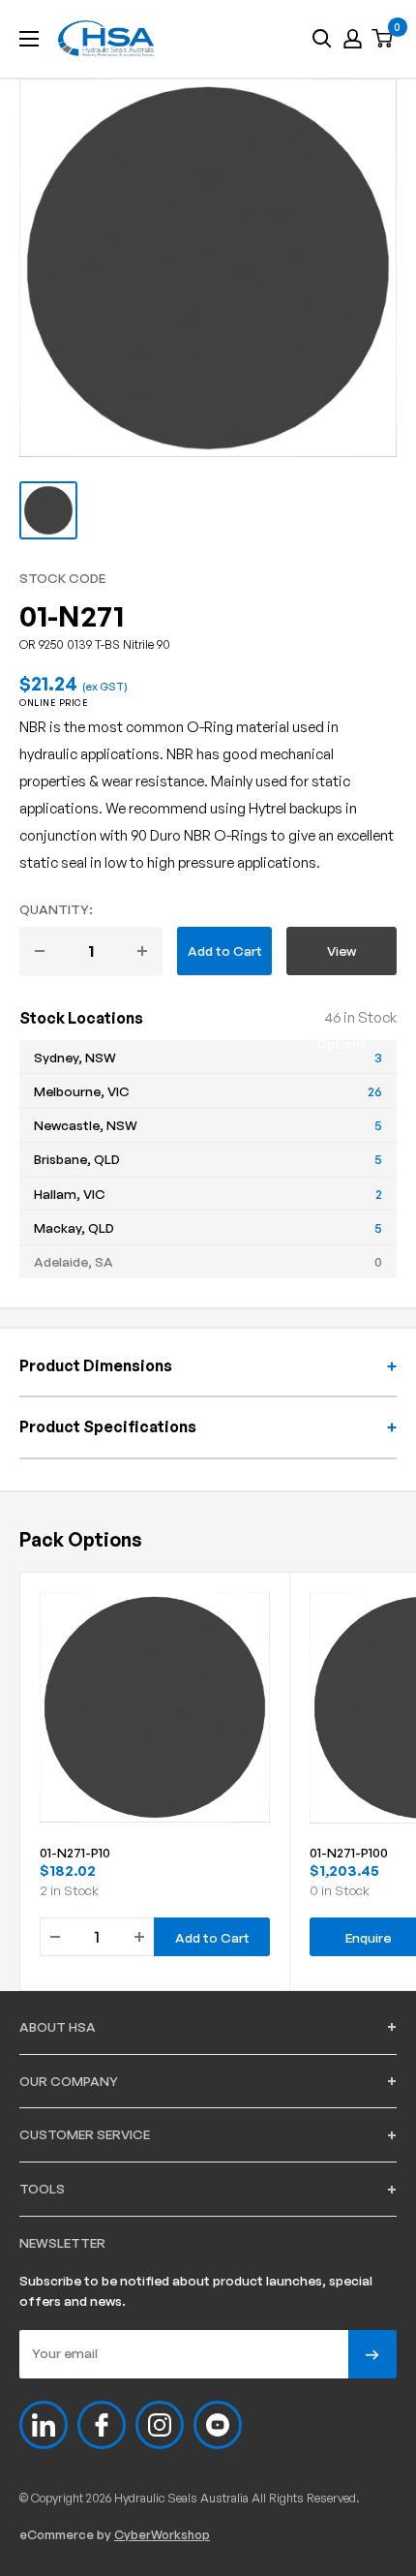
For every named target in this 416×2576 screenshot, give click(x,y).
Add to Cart (225, 951)
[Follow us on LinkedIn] (44, 2425)
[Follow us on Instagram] (160, 2425)
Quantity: (56, 909)
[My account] (353, 39)
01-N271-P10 (75, 1852)
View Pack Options (342, 959)
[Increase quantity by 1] (142, 951)
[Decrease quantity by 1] (40, 951)
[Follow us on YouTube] (218, 2425)
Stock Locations (81, 1018)
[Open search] (322, 39)
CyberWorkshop (162, 2534)
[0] (383, 39)
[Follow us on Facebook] (102, 2425)
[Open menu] (29, 39)
